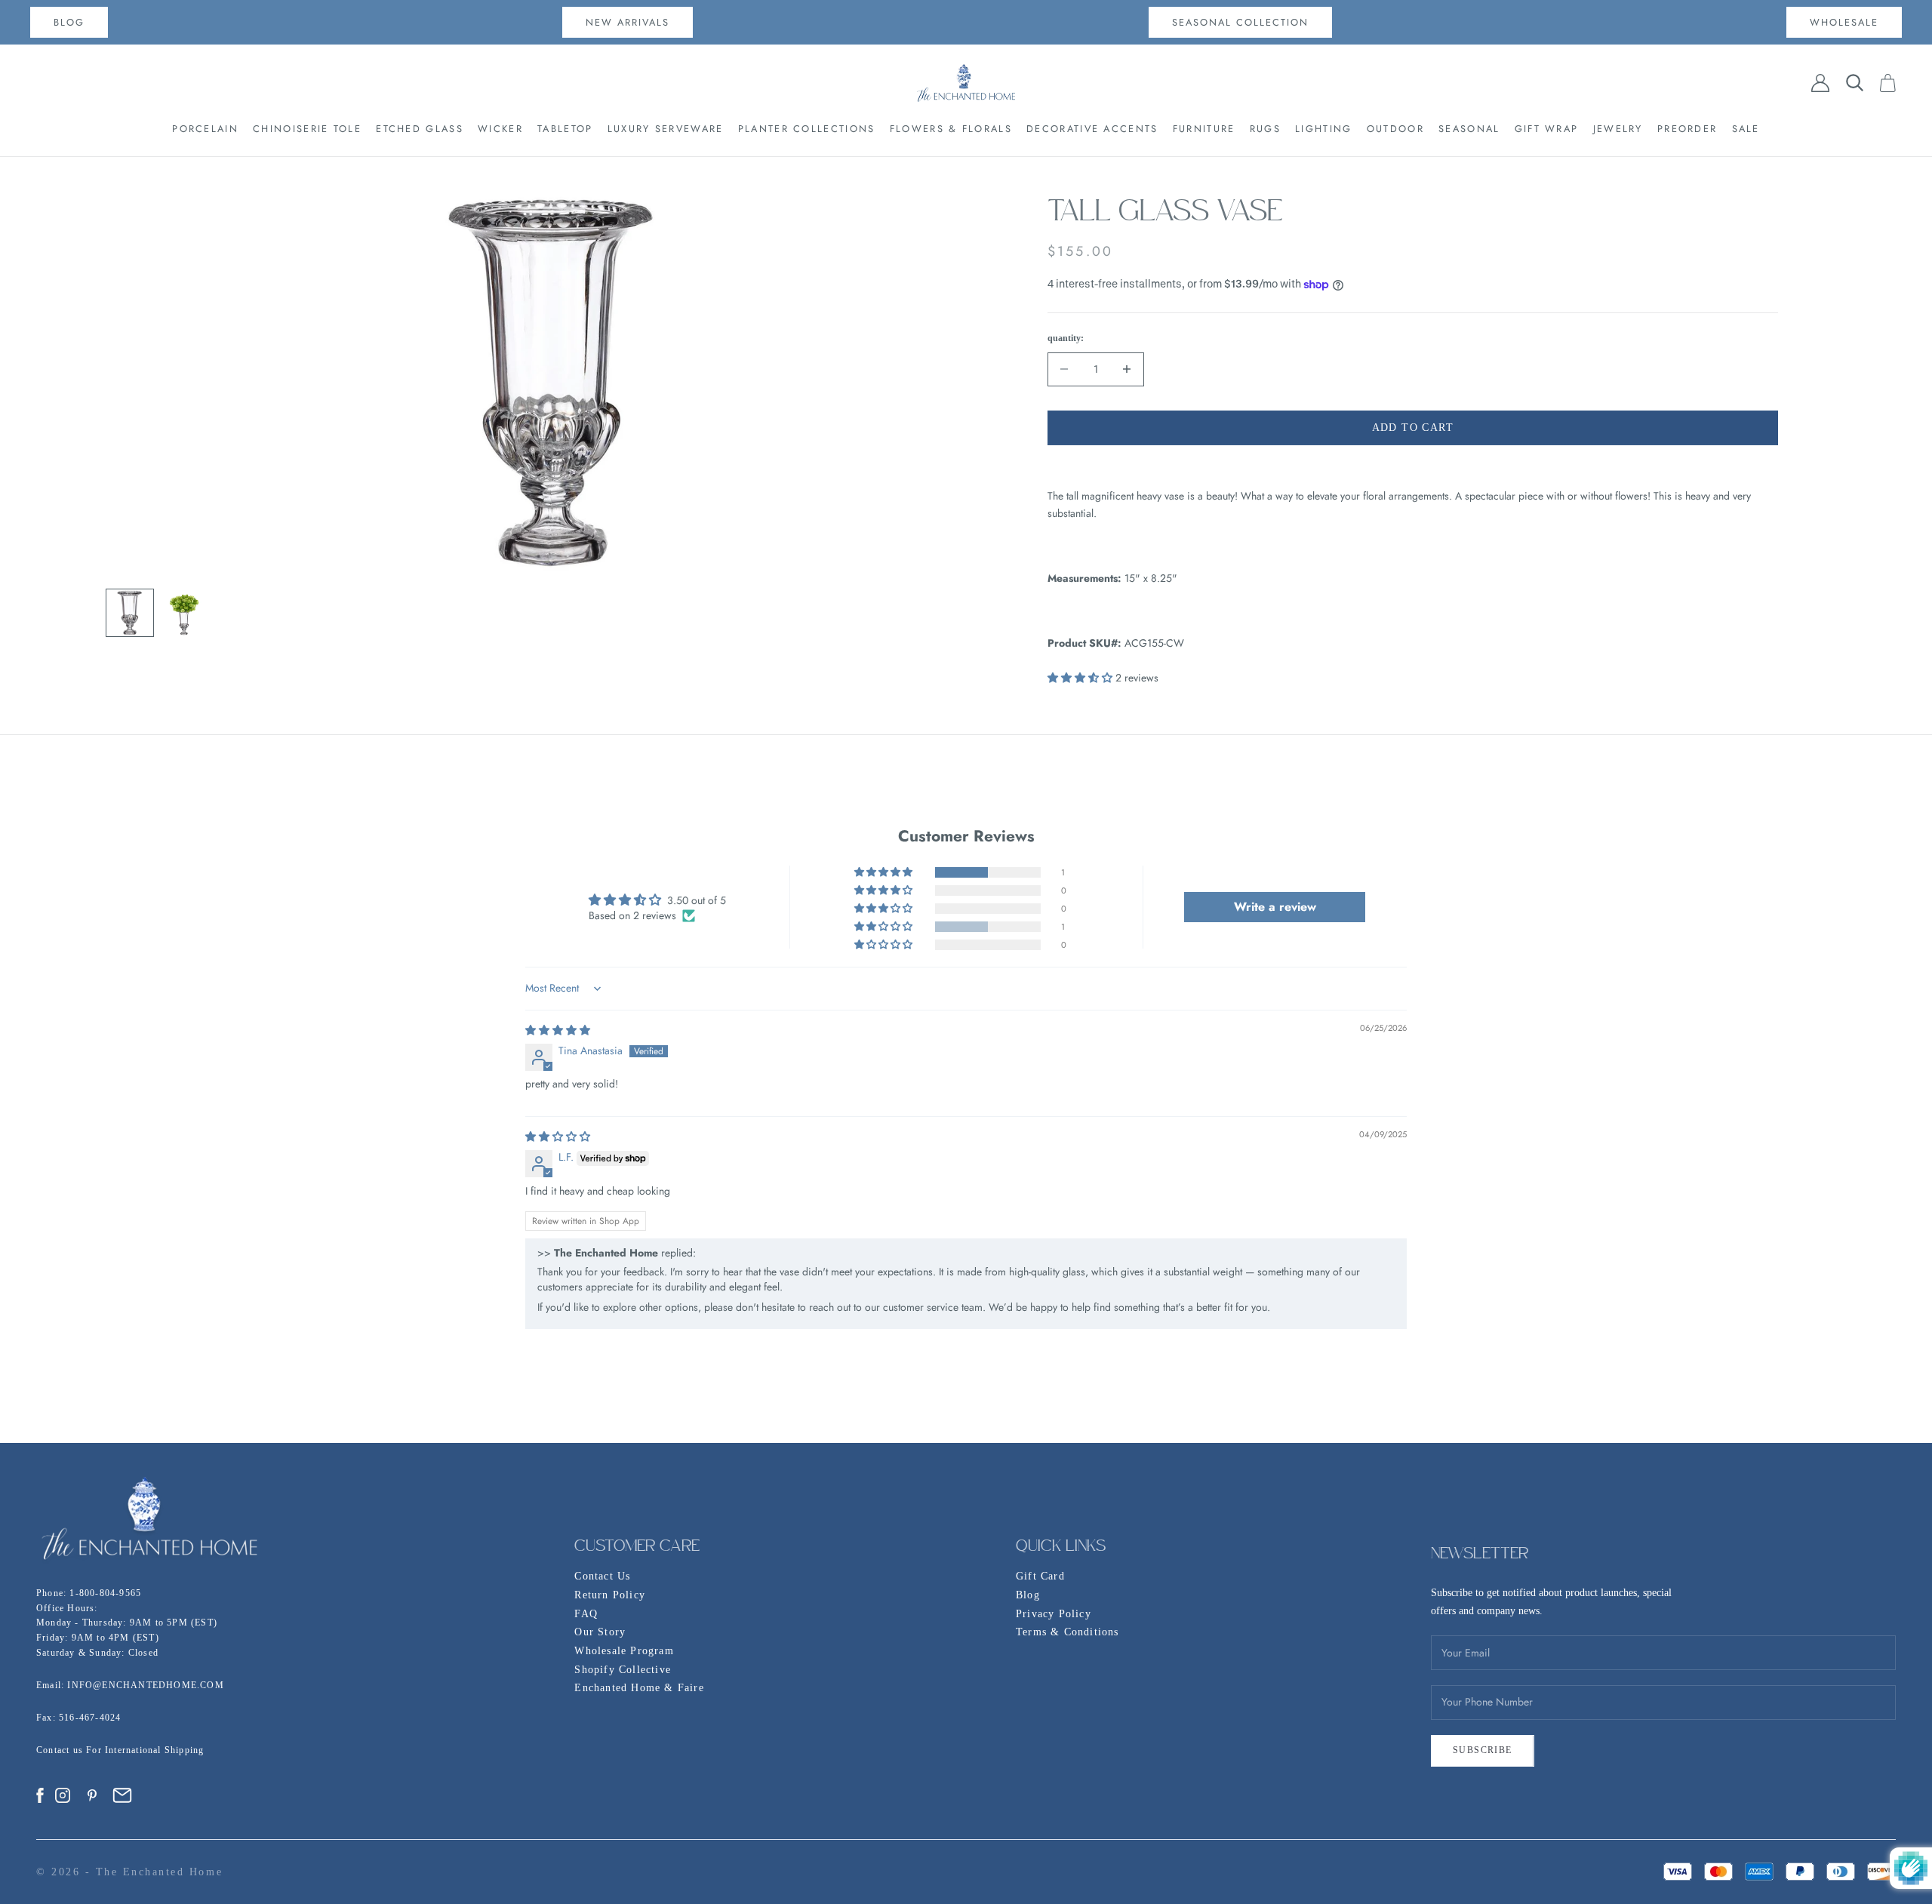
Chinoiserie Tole (307, 129)
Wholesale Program (624, 1651)
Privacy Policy (1054, 1614)
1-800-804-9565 (105, 1593)
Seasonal (1469, 129)
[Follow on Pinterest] (92, 1795)
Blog (1028, 1595)
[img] (558, 1030)
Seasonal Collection (1240, 22)
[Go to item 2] (184, 613)
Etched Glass (420, 129)
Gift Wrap (1547, 129)
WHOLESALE (1844, 22)
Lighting (1323, 129)
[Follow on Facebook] (40, 1795)
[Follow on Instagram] (63, 1795)
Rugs (1265, 129)
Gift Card (1040, 1576)
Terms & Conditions (1068, 1632)
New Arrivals (628, 22)
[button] (1081, 678)
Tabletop (565, 129)
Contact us (61, 1750)
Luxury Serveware (666, 129)
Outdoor (1395, 129)
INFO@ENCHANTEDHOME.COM (145, 1685)
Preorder (1687, 129)
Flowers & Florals (951, 129)
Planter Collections (807, 129)
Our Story (600, 1632)
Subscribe (1483, 1750)
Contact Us (602, 1576)
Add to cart (1413, 428)
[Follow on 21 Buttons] (122, 1795)
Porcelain (205, 129)
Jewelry (1618, 129)
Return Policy (610, 1595)
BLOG (69, 22)
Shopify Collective (623, 1670)
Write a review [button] (1275, 907)
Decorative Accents (1092, 129)
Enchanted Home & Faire (639, 1688)
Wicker (500, 129)
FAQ (586, 1614)
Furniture (1204, 129)
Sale (1746, 129)
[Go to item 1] (130, 613)
